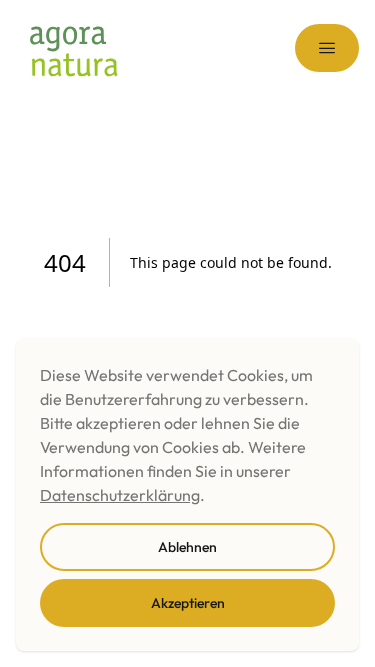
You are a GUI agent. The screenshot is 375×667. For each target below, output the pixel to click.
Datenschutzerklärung (120, 495)
